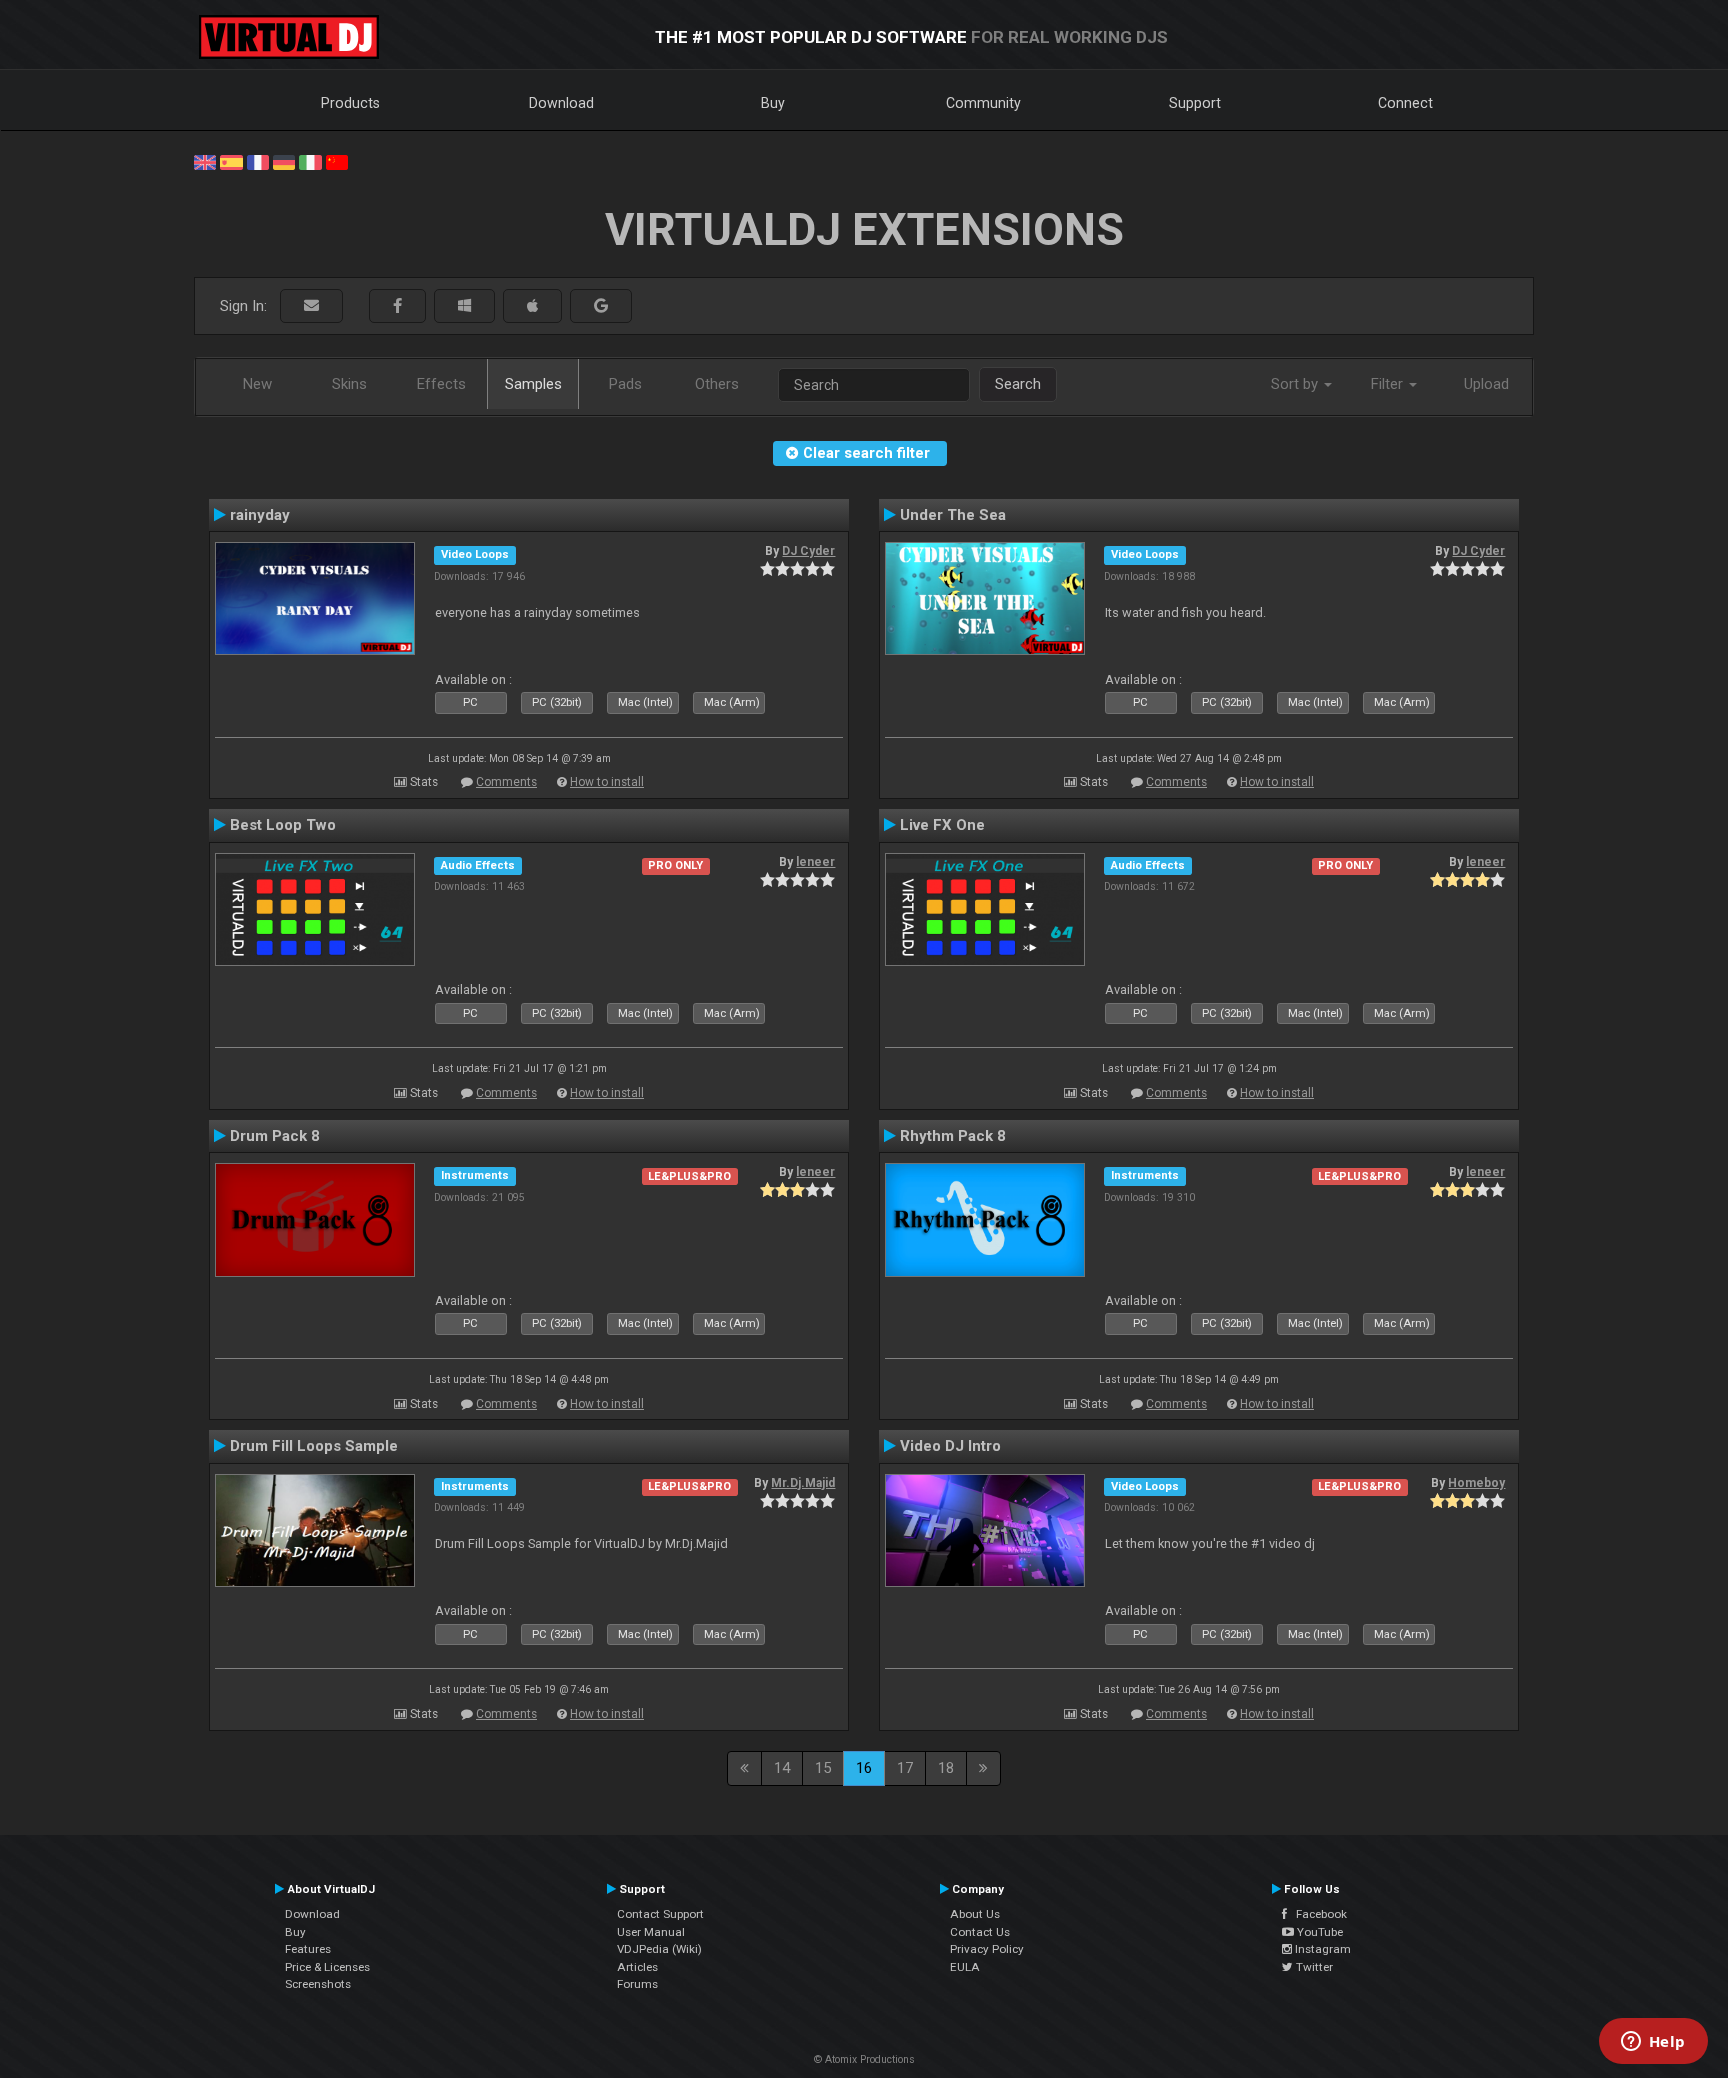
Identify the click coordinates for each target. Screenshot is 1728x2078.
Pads (625, 384)
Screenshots (318, 1984)
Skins (349, 384)
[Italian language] (310, 161)
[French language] (258, 161)
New (257, 384)
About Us (975, 1914)
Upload (1486, 384)
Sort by (1296, 384)
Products (350, 103)
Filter (1389, 384)
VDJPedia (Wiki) (659, 1949)
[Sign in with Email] (311, 306)
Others (717, 384)
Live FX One (942, 825)
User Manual (651, 1932)
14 (782, 1768)
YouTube (1318, 1932)
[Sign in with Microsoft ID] (464, 306)
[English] (205, 161)
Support (1195, 103)
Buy (773, 103)
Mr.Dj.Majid (803, 1483)
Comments (506, 782)
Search (1018, 384)
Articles (637, 1967)
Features (308, 1949)
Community (983, 103)
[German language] (284, 161)
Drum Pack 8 (275, 1136)
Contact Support (660, 1914)
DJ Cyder (808, 551)
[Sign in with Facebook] (397, 306)
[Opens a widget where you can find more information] (1653, 2043)
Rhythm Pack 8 (953, 1136)
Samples (533, 384)
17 (905, 1768)
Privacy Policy (987, 1949)
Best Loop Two (283, 825)
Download (561, 103)
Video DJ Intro (950, 1446)
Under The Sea (953, 515)
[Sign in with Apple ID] (532, 306)
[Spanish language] (231, 161)
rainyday (260, 515)
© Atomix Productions (864, 2059)
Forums (637, 1984)
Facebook (1317, 1914)
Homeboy (1476, 1483)
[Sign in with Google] (601, 306)
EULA (965, 1967)
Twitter (1313, 1967)
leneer (815, 862)
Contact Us (980, 1932)
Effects (441, 384)
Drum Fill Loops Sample (314, 1446)
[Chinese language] (337, 161)
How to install (607, 782)
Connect (1405, 103)
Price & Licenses (327, 1967)
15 (823, 1768)
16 (864, 1768)
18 (946, 1768)
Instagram (1321, 1949)
